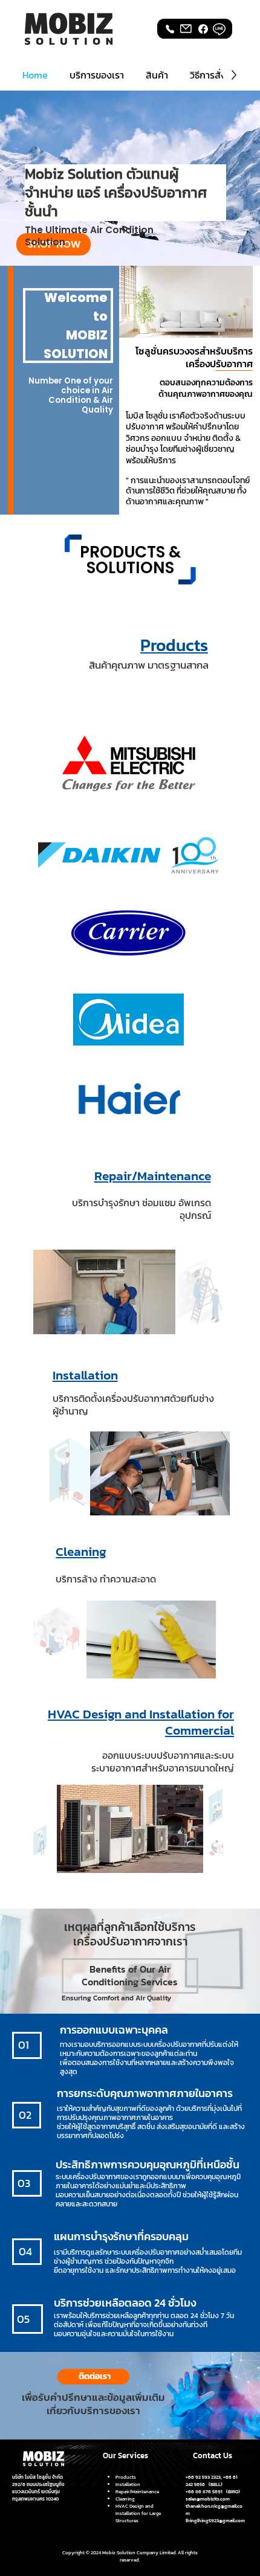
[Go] (203, 29)
